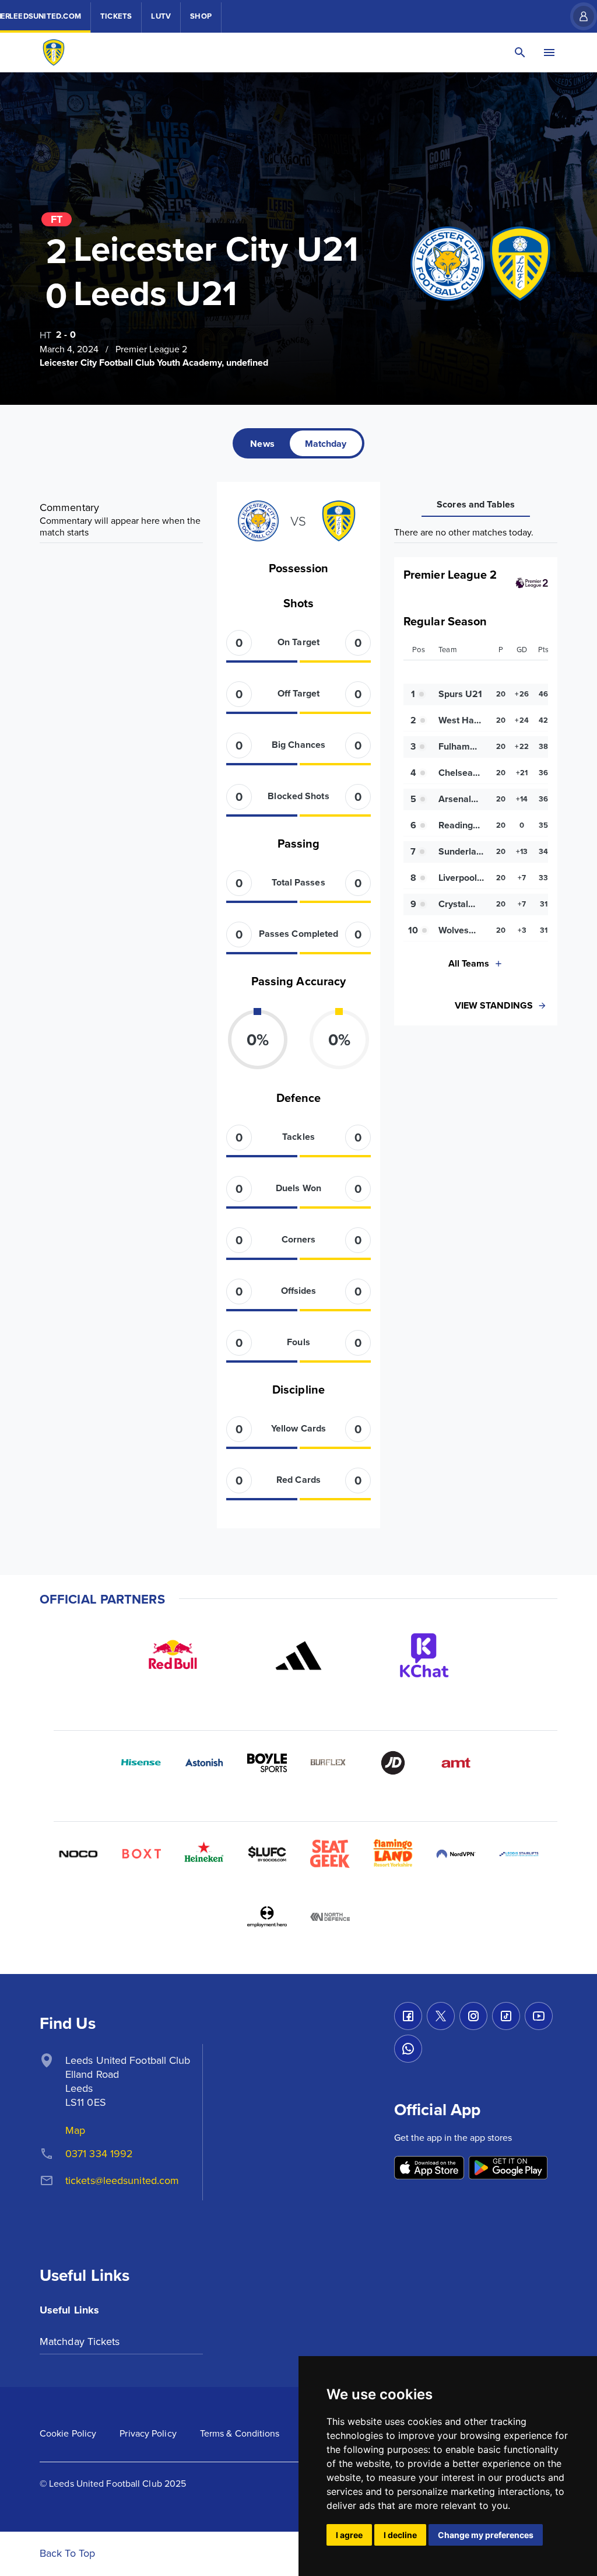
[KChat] (424, 1655)
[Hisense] (141, 1763)
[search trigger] (520, 52)
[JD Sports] (393, 1763)
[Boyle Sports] (267, 1763)
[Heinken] (204, 1854)
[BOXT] (141, 1854)
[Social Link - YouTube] (539, 2016)
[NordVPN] (456, 1854)
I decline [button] (400, 2535)
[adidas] (298, 1655)
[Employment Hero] (267, 1917)
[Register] (578, 16)
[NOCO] (78, 1854)
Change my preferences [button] (486, 2535)
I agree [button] (349, 2535)
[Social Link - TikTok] (506, 2016)
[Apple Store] (429, 2169)
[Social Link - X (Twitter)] (441, 2016)
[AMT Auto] (456, 1763)
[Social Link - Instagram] (473, 2016)
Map (75, 2130)
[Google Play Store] (508, 2169)
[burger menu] (549, 52)
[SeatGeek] (330, 1854)
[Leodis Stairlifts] (519, 1854)
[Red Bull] (173, 1655)
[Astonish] (204, 1763)
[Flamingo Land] (393, 1854)
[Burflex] (330, 1763)
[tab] (262, 443)
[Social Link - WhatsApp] (408, 2049)
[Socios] (267, 1854)
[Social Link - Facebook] (408, 2016)
